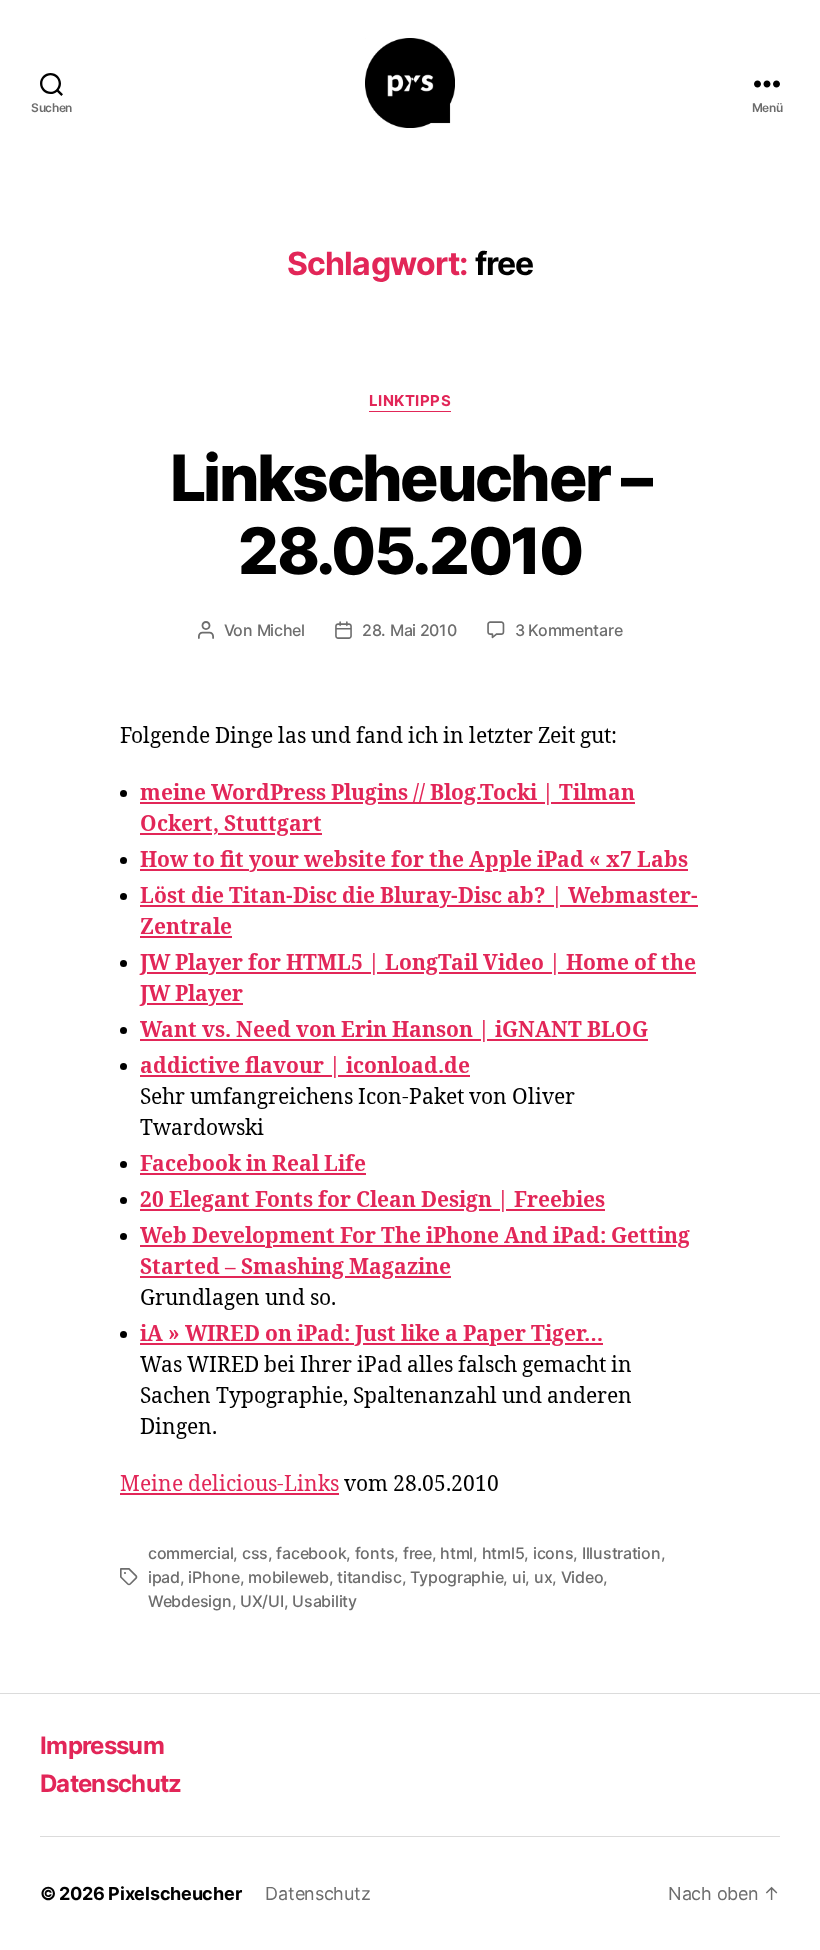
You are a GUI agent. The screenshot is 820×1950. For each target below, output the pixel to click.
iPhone (213, 1577)
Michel (281, 630)
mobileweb (288, 1577)
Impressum (102, 1745)
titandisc (369, 1577)
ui (518, 1577)
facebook (311, 1553)
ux (543, 1577)
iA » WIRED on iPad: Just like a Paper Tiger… (371, 1334)
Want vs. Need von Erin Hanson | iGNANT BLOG (394, 1030)
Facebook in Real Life (253, 1164)
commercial (190, 1553)
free (417, 1553)
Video (582, 1577)
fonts (375, 1553)
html (456, 1553)
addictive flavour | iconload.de (305, 1066)
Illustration (621, 1553)
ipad (164, 1577)
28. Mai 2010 (409, 630)
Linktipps (410, 401)
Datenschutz (111, 1783)
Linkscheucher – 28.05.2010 (410, 514)
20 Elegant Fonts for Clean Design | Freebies (372, 1200)
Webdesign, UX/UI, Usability (252, 1601)
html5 (503, 1553)
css (255, 1553)
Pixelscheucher (174, 1893)
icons (553, 1553)
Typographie (456, 1577)
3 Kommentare (569, 630)
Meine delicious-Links (229, 1484)
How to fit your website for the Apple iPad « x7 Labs (414, 860)
